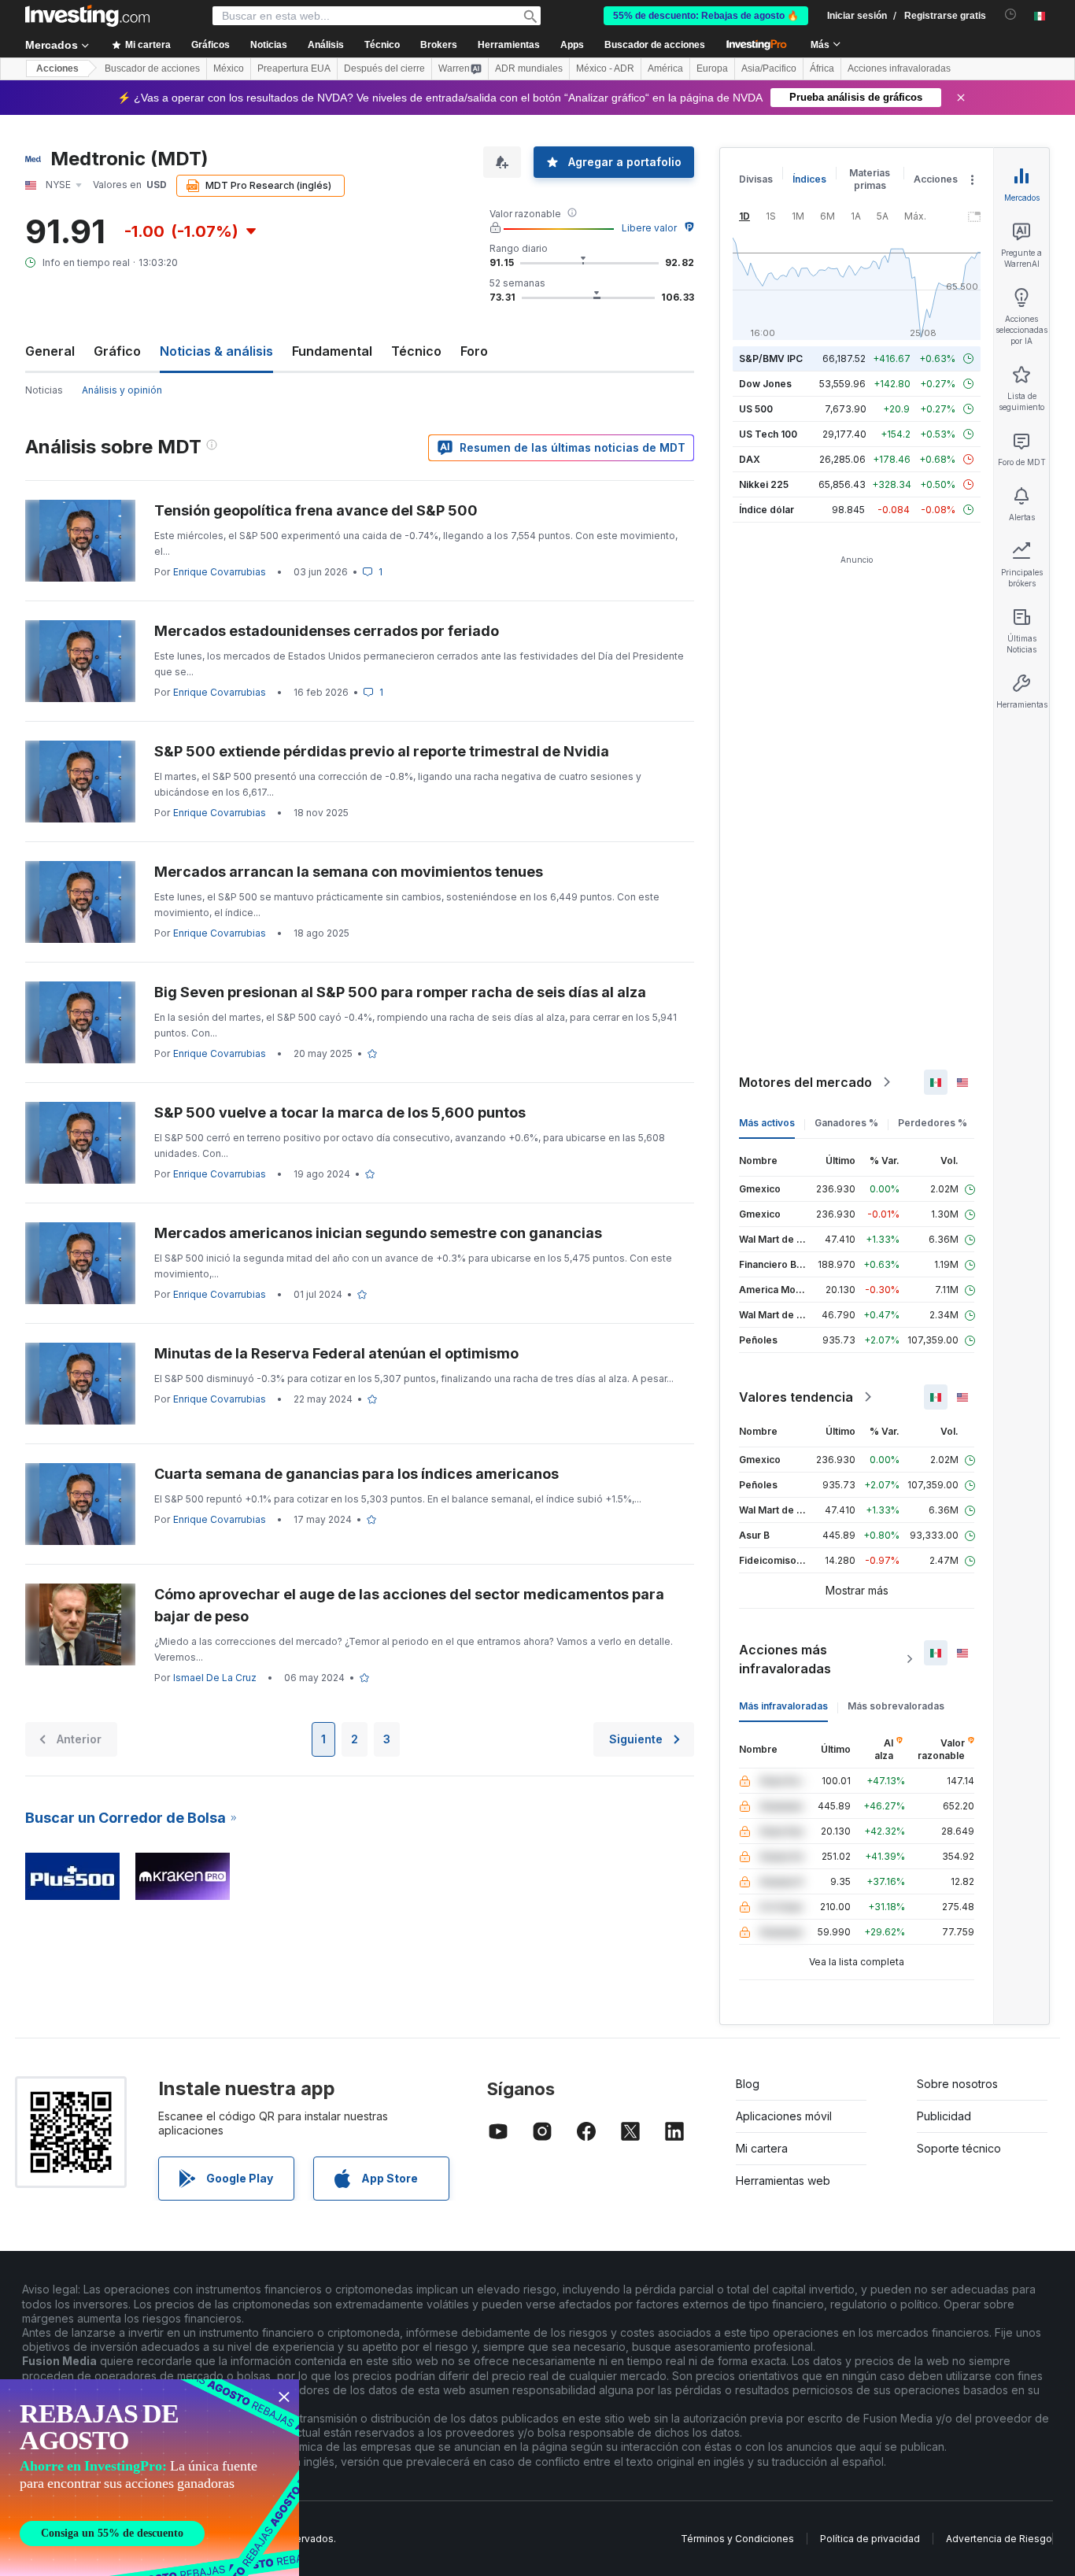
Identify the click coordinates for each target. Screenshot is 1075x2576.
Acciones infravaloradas (899, 68)
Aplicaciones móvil (784, 2116)
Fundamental (332, 351)
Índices (809, 179)
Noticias (44, 390)
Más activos (767, 1123)
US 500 (756, 409)
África (822, 68)
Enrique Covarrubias (220, 572)
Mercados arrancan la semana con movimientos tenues (349, 872)
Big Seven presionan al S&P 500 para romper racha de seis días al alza (400, 992)
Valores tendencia (796, 1397)
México (229, 68)
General (50, 351)
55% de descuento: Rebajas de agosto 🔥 (706, 16)
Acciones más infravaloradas (785, 1659)
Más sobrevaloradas (896, 1706)
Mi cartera (762, 2148)
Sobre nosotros (957, 2084)
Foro (474, 351)
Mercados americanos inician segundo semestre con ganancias (378, 1233)
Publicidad (944, 2116)
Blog (748, 2084)
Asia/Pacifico (769, 68)
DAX (750, 459)
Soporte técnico (959, 2148)
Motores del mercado (805, 1082)
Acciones (57, 68)
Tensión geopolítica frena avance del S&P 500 (316, 510)
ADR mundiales (529, 68)
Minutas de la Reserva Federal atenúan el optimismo (336, 1353)
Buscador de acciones (655, 45)
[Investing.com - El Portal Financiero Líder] (87, 16)
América (665, 68)
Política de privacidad (870, 2539)
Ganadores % (846, 1123)
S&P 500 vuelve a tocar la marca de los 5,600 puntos (340, 1112)
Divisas (756, 179)
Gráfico (117, 351)
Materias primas (870, 179)
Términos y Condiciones (737, 2539)
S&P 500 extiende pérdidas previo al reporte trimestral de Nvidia (382, 751)
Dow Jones (765, 384)
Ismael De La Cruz (215, 1678)
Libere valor (649, 228)
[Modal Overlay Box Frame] (150, 2478)
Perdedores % (933, 1123)
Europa (712, 68)
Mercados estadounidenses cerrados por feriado (327, 631)
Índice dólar (767, 510)
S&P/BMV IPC (771, 358)
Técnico (416, 351)
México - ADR (605, 68)
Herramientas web (783, 2181)
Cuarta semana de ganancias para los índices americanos (356, 1474)
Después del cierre (384, 68)
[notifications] (1011, 15)
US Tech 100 (768, 434)
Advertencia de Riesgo (999, 2539)
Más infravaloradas (783, 1706)
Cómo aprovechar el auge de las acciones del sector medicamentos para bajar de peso (409, 1605)
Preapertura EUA (294, 68)
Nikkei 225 (764, 484)
